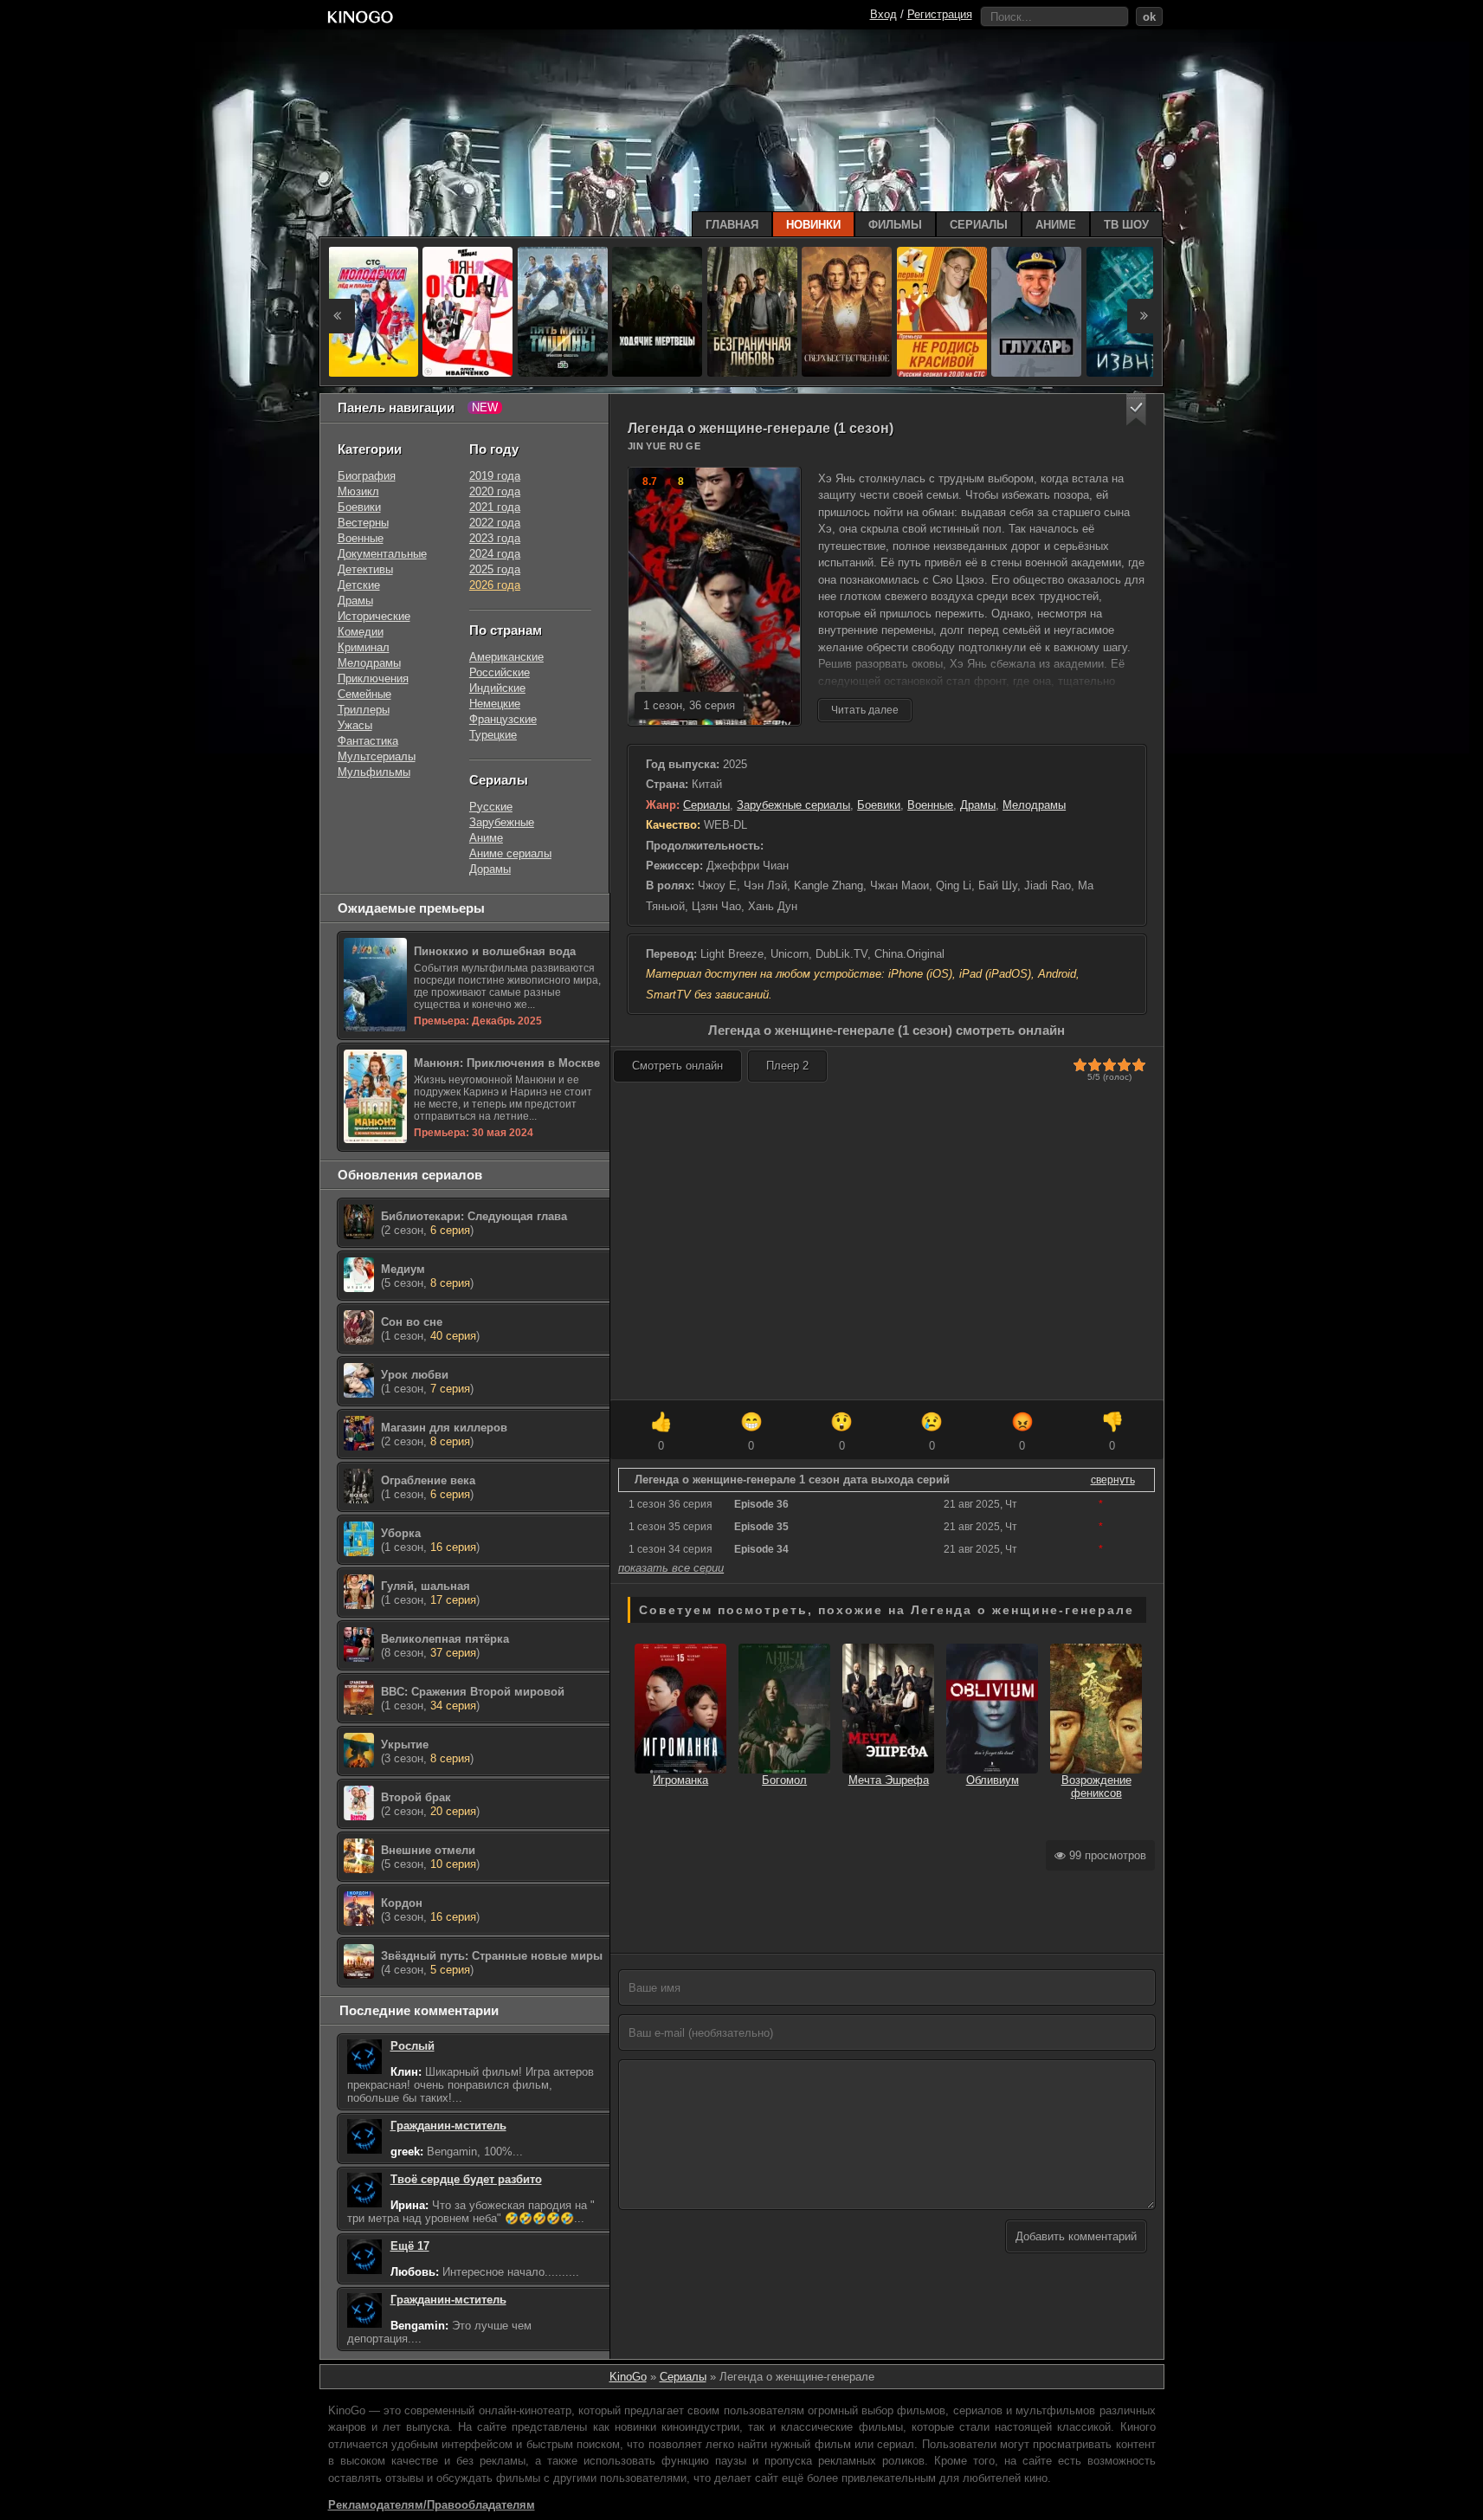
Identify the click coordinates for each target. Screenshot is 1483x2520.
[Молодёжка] (373, 312)
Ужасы (355, 725)
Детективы (365, 569)
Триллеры (364, 710)
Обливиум (993, 1780)
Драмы (978, 805)
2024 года (495, 554)
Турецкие (493, 735)
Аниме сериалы (510, 853)
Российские (500, 672)
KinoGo (628, 2377)
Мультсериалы (377, 756)
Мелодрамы (1034, 805)
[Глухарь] (1036, 312)
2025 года (495, 569)
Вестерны (363, 523)
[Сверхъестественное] (847, 312)
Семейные (364, 694)
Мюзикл (358, 491)
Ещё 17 (410, 2246)
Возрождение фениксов (1096, 1787)
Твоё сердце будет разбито (466, 2179)
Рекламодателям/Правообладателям (432, 2505)
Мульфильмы (374, 772)
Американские (506, 657)
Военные (930, 805)
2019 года (495, 476)
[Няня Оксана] (467, 312)
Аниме (486, 838)
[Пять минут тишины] (563, 312)
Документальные (382, 554)
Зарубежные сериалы (793, 805)
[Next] (1144, 316)
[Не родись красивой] (942, 312)
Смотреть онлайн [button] (677, 1066)
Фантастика (368, 741)
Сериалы (706, 805)
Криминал (364, 647)
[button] (1136, 410)
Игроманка (680, 1780)
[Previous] (338, 316)
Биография (367, 476)
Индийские (497, 688)
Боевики (879, 805)
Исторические (374, 616)
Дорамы (490, 869)
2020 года (495, 491)
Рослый (413, 2046)
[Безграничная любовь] (752, 312)
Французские (503, 719)
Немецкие (495, 704)
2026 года (495, 585)
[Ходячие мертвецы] (657, 312)
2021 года (495, 507)
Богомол (784, 1780)
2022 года (495, 523)
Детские (359, 585)
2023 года (495, 538)
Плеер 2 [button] (787, 1066)
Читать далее (865, 710)
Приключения (373, 678)
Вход (883, 14)
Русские (491, 807)
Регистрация (940, 14)
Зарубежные (502, 822)
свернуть (1113, 1480)
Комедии (361, 632)
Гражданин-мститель (448, 2126)
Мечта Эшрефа (889, 1780)
